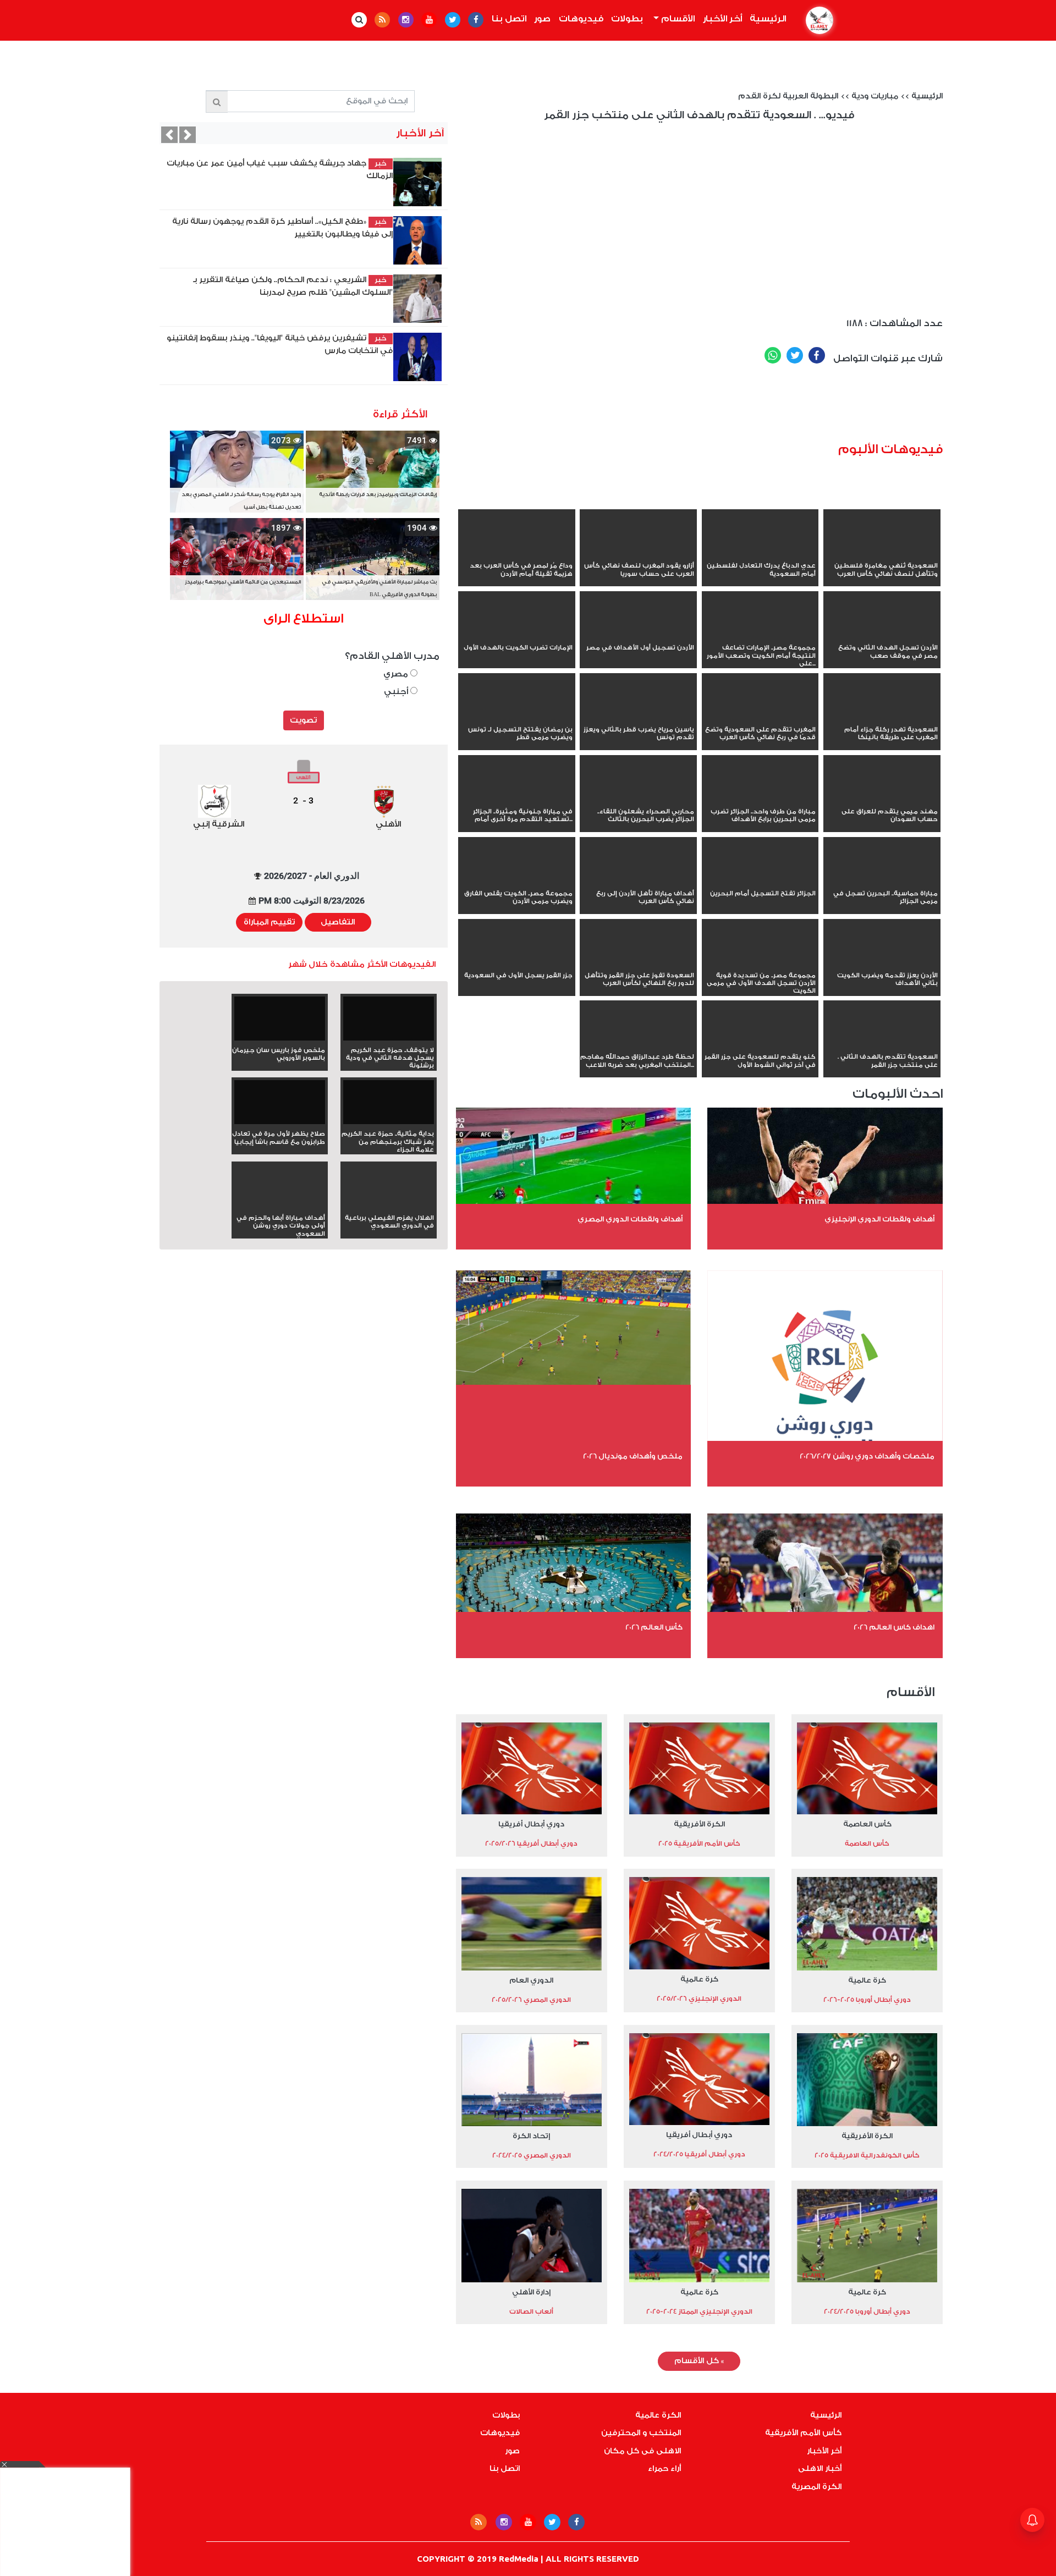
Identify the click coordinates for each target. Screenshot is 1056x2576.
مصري (397, 674)
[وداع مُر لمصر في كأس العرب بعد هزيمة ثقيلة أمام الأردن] (517, 554)
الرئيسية (766, 19)
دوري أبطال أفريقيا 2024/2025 (699, 2154)
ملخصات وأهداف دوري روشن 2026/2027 (867, 1456)
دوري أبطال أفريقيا (531, 1824)
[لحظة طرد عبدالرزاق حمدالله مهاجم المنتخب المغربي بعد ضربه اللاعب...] (638, 1045)
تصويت (303, 720)
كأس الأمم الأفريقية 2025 (699, 1843)
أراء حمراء (664, 2469)
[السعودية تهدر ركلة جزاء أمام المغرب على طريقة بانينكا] (882, 718)
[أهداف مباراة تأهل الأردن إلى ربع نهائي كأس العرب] (638, 882)
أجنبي (397, 692)
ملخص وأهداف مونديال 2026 (633, 1456)
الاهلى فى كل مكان (642, 2451)
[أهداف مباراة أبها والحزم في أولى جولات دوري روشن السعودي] (280, 1206)
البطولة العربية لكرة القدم (788, 96)
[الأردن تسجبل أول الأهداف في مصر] (638, 636)
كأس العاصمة (867, 1824)
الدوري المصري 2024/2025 (532, 2155)
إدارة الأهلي (531, 2292)
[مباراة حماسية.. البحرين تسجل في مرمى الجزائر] (882, 882)
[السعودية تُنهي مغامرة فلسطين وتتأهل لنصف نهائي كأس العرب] (882, 554)
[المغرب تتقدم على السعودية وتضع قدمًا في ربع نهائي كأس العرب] (760, 718)
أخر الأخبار (722, 19)
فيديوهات (581, 19)
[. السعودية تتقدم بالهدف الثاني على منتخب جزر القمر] (882, 1045)
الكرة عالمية (658, 2415)
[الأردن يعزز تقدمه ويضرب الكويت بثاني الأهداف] (882, 964)
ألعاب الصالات (531, 2311)
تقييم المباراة (269, 922)
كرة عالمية (867, 1980)
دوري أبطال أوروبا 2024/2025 (867, 2311)
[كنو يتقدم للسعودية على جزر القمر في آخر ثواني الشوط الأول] (760, 1045)
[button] (169, 135)
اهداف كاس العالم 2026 (894, 1627)
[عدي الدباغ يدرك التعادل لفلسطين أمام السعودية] (760, 554)
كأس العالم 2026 (654, 1627)
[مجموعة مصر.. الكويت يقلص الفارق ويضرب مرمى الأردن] (517, 882)
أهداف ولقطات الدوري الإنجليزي (879, 1219)
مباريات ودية (875, 96)
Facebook (817, 355)
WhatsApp (773, 355)
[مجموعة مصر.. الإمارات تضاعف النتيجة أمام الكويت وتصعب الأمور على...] (760, 636)
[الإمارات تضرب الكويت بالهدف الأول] (517, 636)
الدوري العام (531, 1980)
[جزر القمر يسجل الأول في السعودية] (517, 964)
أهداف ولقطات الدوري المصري (630, 1219)
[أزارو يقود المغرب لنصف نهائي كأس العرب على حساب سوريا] (638, 554)
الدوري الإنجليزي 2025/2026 (699, 1999)
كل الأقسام (699, 2361)
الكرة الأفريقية (699, 1824)
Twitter (795, 355)
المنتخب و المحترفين (641, 2433)
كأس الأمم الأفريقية (803, 2433)
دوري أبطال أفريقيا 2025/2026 (531, 1843)
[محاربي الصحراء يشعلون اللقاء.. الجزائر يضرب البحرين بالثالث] (638, 800)
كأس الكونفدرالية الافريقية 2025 (867, 2155)
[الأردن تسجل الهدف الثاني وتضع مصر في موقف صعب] (882, 636)
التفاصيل (338, 922)
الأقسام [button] (677, 19)
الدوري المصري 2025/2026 (531, 2000)
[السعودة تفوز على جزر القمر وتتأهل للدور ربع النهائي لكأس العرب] (638, 964)
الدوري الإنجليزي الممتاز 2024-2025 (699, 2311)
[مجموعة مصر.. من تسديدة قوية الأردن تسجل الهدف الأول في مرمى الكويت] (760, 964)
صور (542, 19)
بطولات (627, 19)
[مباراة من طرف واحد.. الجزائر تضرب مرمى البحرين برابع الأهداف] (760, 800)
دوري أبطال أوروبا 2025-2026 (867, 2000)
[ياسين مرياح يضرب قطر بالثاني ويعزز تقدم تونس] (638, 718)
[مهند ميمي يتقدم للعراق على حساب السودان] (882, 800)
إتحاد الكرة (531, 2136)
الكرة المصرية (816, 2487)
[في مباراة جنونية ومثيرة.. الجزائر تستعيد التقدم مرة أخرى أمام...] (517, 800)
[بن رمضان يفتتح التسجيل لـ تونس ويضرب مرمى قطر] (517, 718)
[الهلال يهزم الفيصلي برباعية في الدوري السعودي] (389, 1206)
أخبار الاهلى (820, 2469)
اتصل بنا (509, 19)
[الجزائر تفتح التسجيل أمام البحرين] (760, 882)
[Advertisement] (743, 408)
